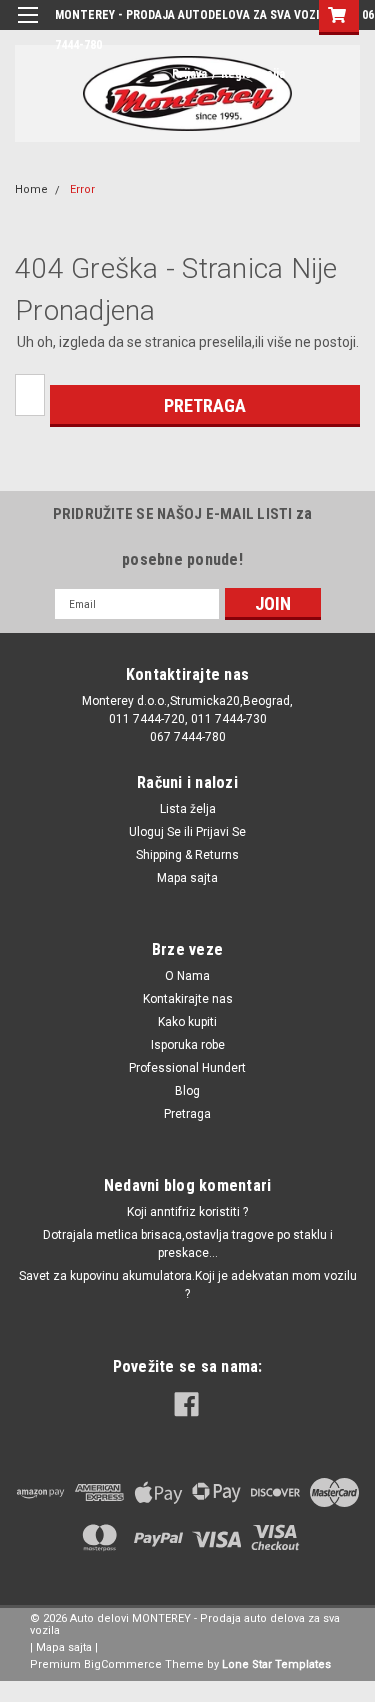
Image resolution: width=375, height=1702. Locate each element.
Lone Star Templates (276, 1664)
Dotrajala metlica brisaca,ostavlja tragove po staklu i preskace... (188, 1244)
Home (31, 189)
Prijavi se (221, 832)
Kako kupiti (187, 1022)
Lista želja (188, 809)
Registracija (253, 74)
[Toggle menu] (27, 27)
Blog (187, 1091)
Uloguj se (155, 832)
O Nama (187, 976)
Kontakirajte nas (188, 999)
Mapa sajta (187, 878)
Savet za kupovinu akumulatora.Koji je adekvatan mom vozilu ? (188, 1285)
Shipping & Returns (187, 855)
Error (82, 189)
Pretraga (187, 1114)
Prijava (189, 74)
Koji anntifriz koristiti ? (187, 1212)
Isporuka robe (188, 1045)
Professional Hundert (187, 1068)
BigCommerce (123, 1664)
